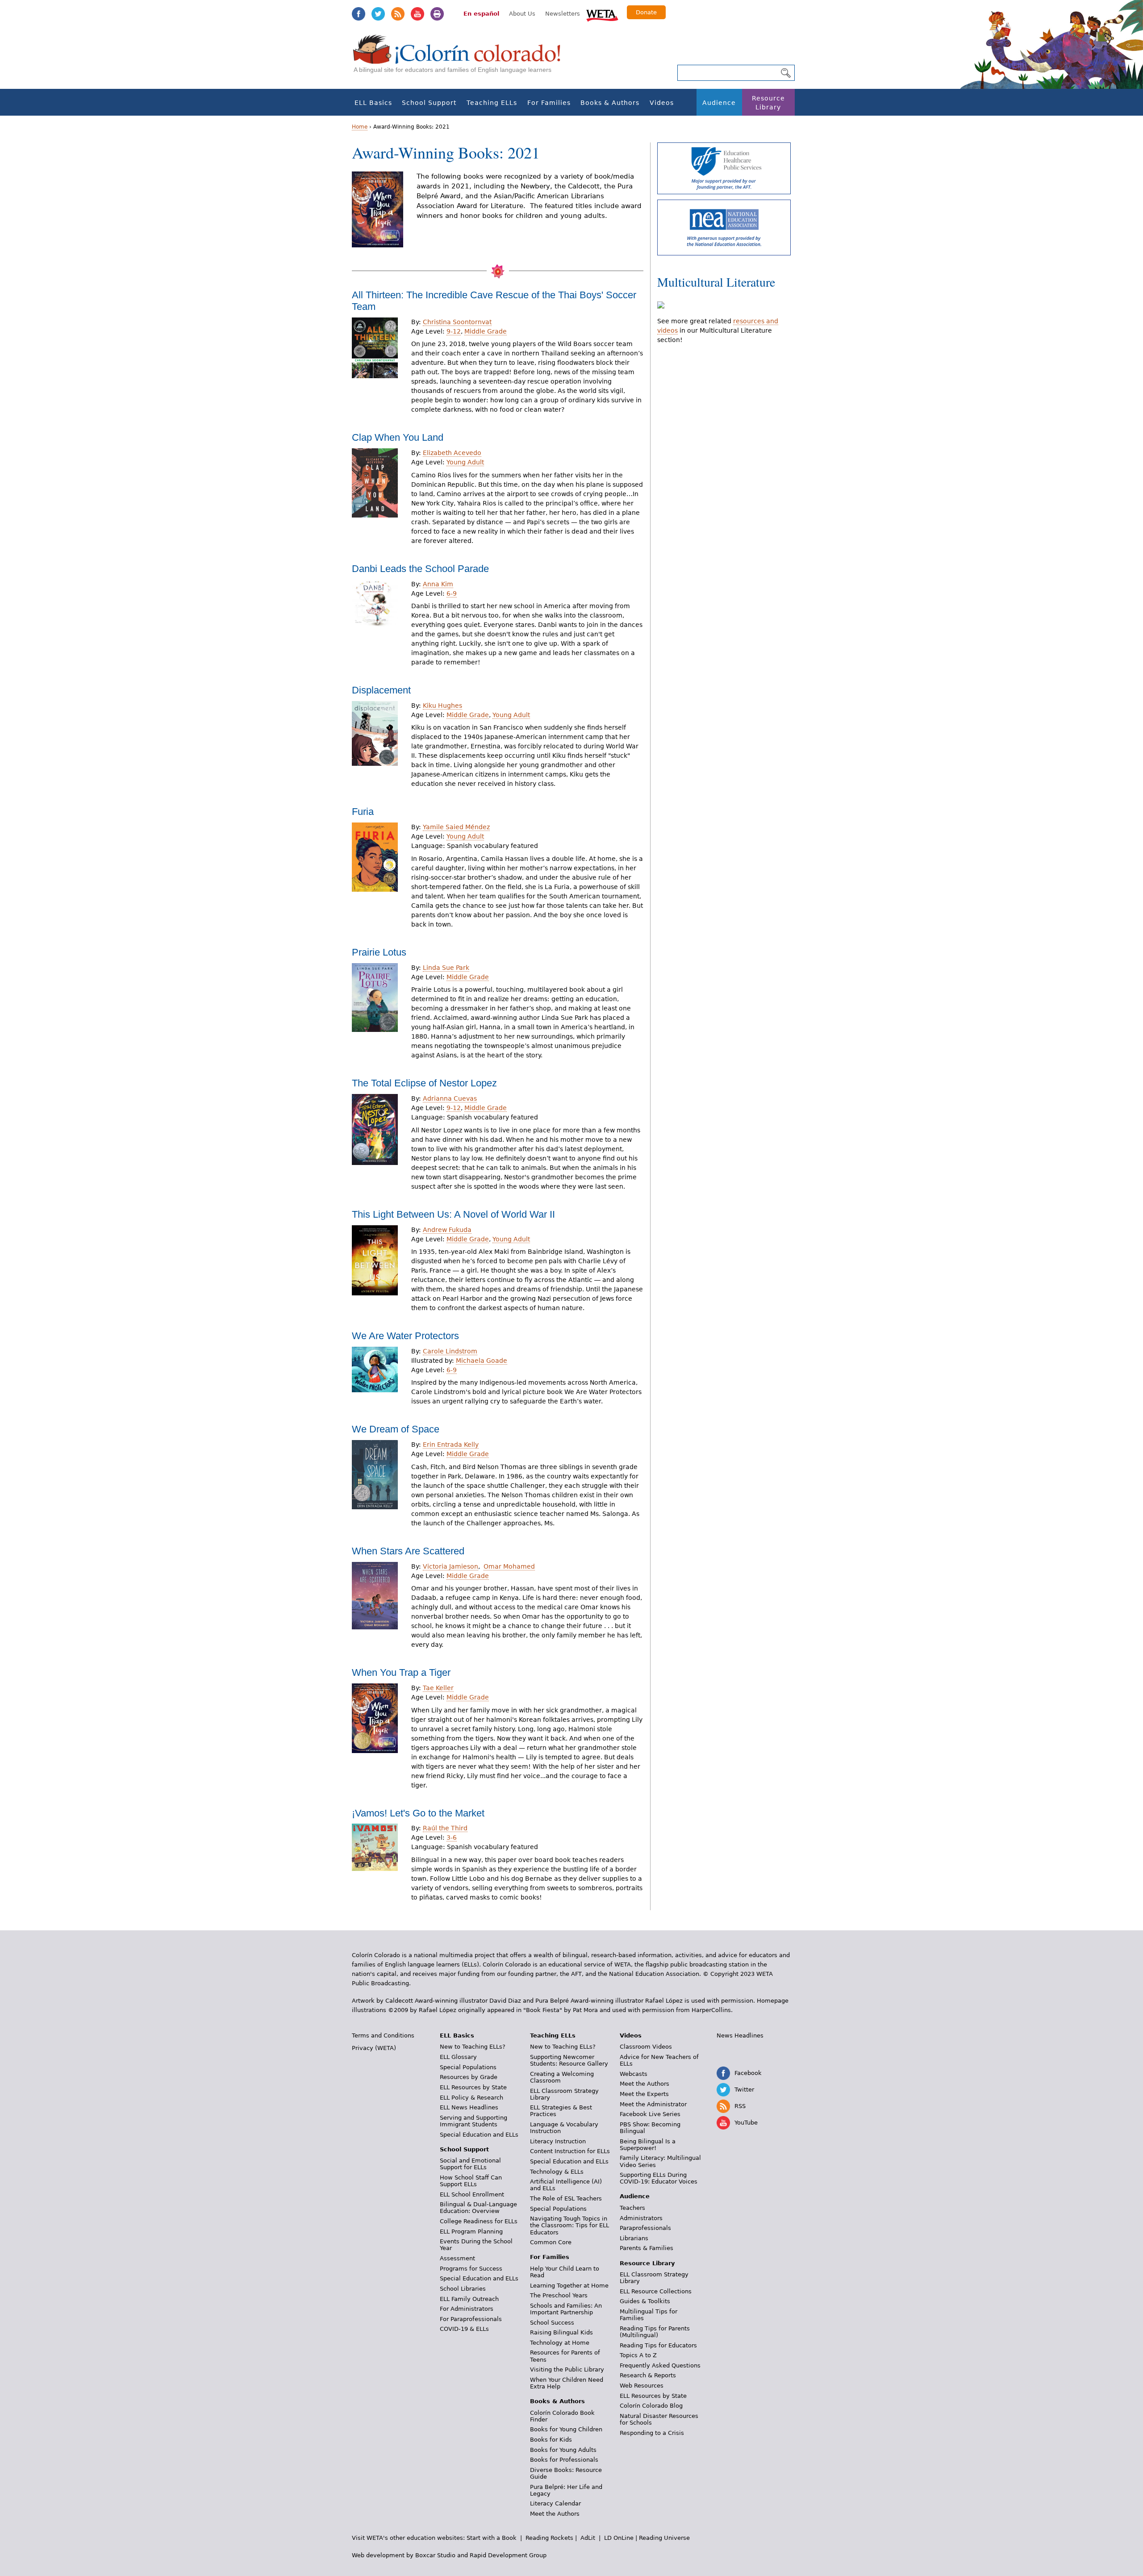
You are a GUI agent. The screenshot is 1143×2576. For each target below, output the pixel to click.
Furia (363, 812)
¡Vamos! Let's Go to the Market (418, 1813)
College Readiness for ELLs (479, 2221)
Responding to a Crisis (652, 2433)
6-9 (452, 593)
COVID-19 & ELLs (464, 2329)
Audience (719, 103)
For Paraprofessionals (471, 2319)
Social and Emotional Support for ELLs (470, 2164)
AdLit (588, 2538)
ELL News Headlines (469, 2107)
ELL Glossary (458, 2057)
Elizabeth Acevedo (452, 453)
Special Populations (468, 2067)
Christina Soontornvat (457, 322)
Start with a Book (492, 2538)
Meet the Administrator (653, 2104)
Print (437, 14)
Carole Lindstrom (450, 1351)
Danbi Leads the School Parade (420, 569)
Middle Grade (486, 331)
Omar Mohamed (509, 1566)
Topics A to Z (638, 2355)
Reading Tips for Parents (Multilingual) (655, 2332)
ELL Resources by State (473, 2087)
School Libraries (463, 2289)
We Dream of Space (396, 1429)
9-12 (454, 331)
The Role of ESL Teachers (566, 2198)
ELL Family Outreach (469, 2299)
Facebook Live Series (650, 2114)
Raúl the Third (445, 1828)
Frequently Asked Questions (660, 2365)
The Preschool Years (559, 2295)
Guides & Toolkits (645, 2301)
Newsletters (563, 14)
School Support (429, 103)
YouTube (417, 14)
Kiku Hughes (442, 706)
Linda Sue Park (446, 968)
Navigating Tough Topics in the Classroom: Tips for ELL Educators (569, 2225)
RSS (398, 14)
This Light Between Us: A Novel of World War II (453, 1214)
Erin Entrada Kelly (451, 1445)
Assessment (457, 2258)
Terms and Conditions (383, 2035)
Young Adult (465, 462)
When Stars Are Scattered (408, 1551)
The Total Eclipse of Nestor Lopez (424, 1083)
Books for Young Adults (563, 2450)
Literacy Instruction (558, 2141)
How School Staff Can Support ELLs (471, 2181)
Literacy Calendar (555, 2503)
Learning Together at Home (569, 2286)
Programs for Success (471, 2269)
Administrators (641, 2218)
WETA (602, 14)
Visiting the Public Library (567, 2369)
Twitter (378, 14)
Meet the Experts (644, 2094)
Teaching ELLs (492, 103)
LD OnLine (619, 2538)
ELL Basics (373, 103)
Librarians (634, 2238)
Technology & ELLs (557, 2172)
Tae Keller (438, 1688)
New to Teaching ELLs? (473, 2047)
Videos (662, 103)
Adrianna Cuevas (450, 1098)
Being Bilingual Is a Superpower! (648, 2145)
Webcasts (634, 2074)
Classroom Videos (646, 2047)
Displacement (381, 690)
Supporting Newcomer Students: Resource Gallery (569, 2060)
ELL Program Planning (471, 2232)
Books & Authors (610, 103)
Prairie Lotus (379, 952)
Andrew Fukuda (447, 1230)
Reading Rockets (549, 2538)
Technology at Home (560, 2343)
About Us (522, 14)
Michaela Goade (482, 1361)
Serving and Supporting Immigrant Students (473, 2121)
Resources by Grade (469, 2077)
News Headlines (740, 2035)
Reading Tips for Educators (658, 2345)
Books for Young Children (566, 2429)
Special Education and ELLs (479, 2135)
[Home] (462, 58)
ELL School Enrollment (472, 2194)
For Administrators (467, 2309)
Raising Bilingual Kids (561, 2332)
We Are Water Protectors (405, 1336)
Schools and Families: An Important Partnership (566, 2309)
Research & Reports (648, 2375)
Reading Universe (664, 2538)
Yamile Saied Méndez (456, 827)
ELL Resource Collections (656, 2291)
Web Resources (642, 2386)
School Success (552, 2323)
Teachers (632, 2208)
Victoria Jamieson (451, 1566)
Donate (646, 12)
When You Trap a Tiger (401, 1672)
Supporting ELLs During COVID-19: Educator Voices (659, 2178)
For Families (549, 103)
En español (481, 14)
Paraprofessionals (645, 2228)
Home (360, 127)
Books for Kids (551, 2440)
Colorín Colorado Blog (651, 2406)
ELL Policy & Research (471, 2098)
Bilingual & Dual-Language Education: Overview (478, 2208)
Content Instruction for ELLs (570, 2151)
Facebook (359, 14)
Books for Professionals (564, 2460)
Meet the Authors (555, 2514)
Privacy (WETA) (374, 2048)
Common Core (551, 2242)
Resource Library (768, 103)
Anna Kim (438, 584)
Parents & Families (647, 2248)
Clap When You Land (398, 437)
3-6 (452, 1837)
